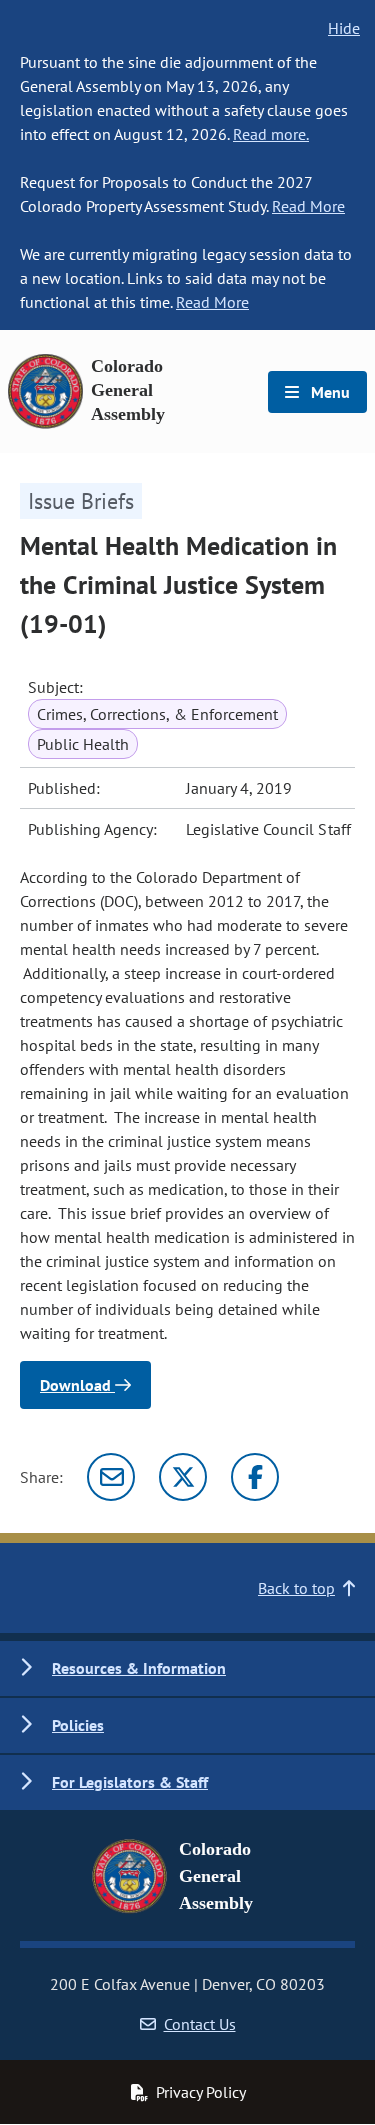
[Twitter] (183, 1477)
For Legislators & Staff (130, 1782)
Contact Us (200, 2024)
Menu (328, 392)
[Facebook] (255, 1477)
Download (77, 1385)
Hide (344, 28)
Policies (78, 1725)
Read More (308, 206)
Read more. (271, 134)
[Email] (111, 1477)
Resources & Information (139, 1668)
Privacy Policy (201, 2092)
